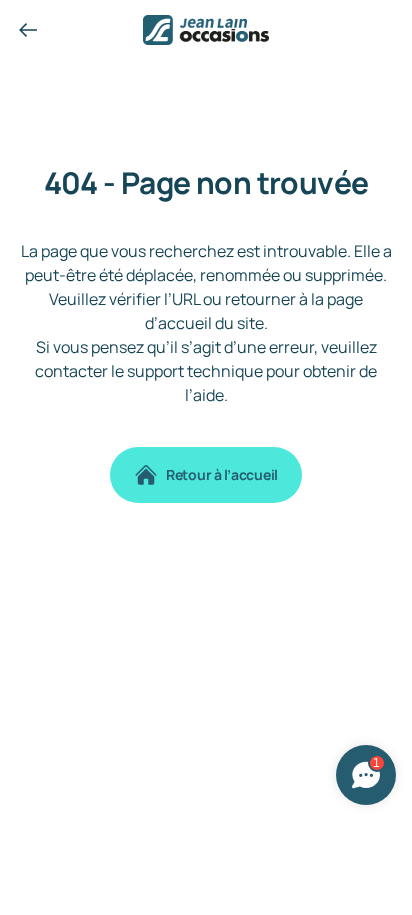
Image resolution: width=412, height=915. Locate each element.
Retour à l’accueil (222, 474)
